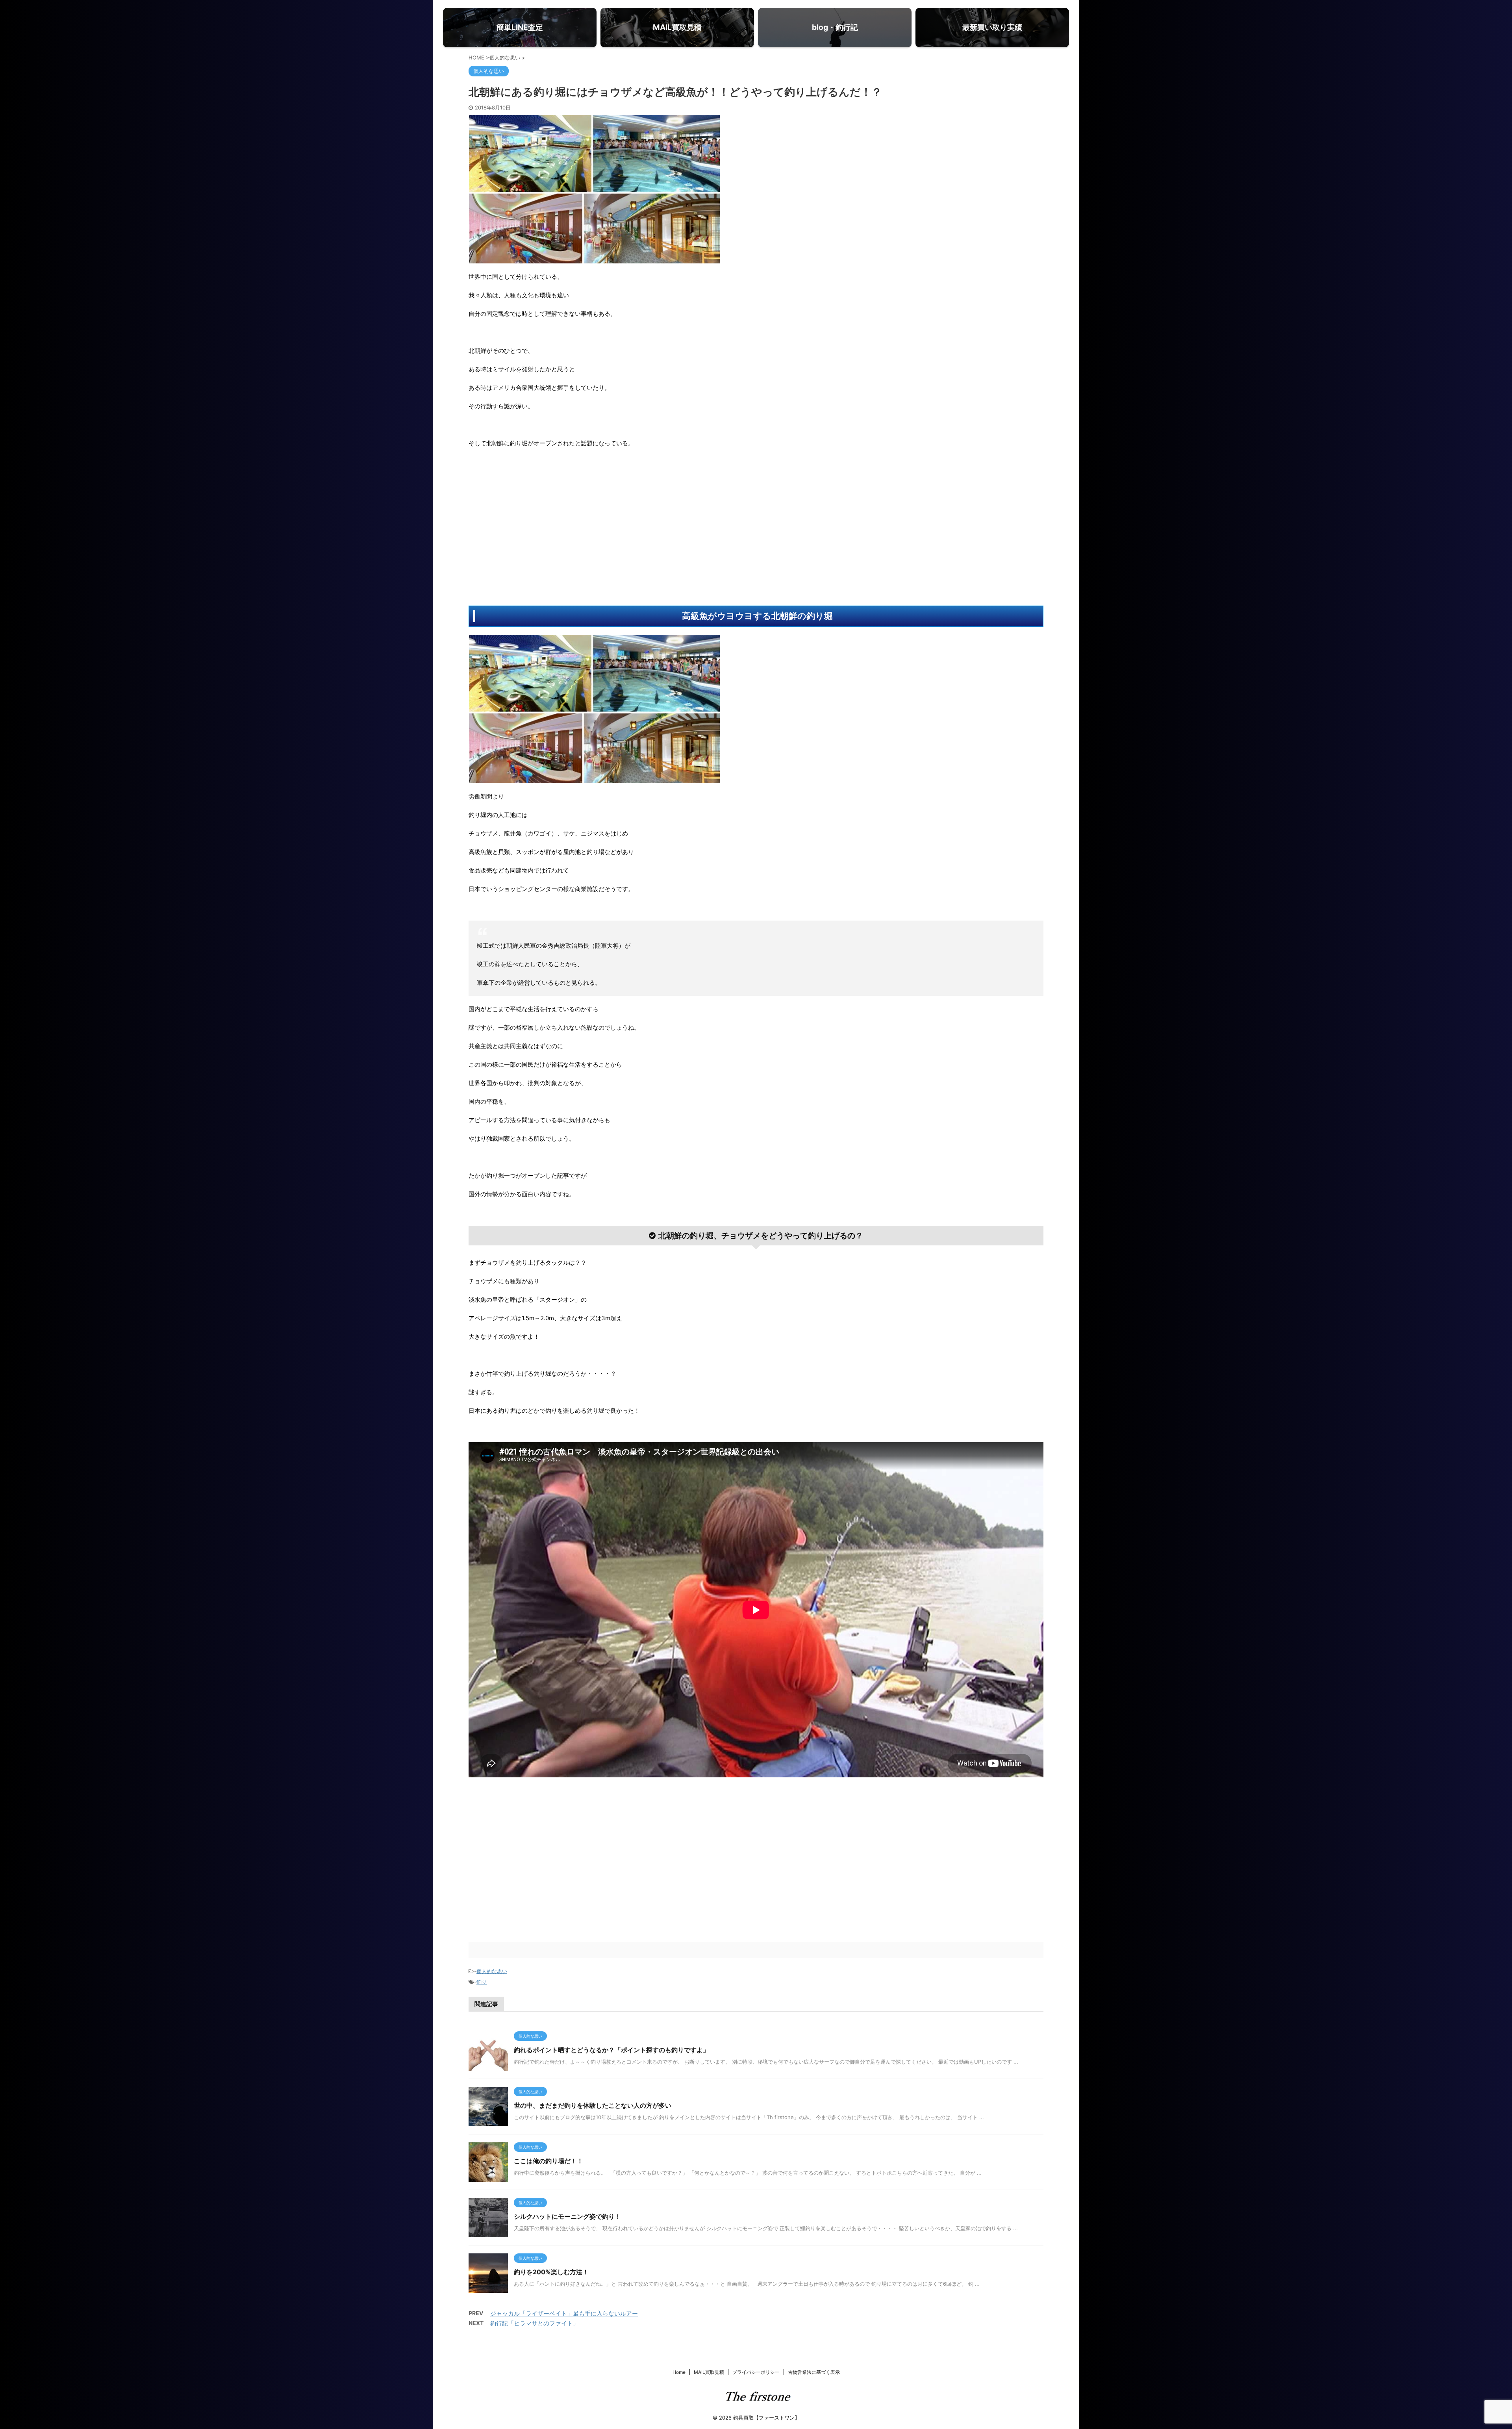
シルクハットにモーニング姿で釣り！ (567, 2216)
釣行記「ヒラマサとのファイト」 (535, 2323)
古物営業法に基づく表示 (814, 2372)
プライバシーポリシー (756, 2372)
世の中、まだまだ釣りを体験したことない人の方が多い (593, 2105)
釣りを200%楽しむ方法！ (551, 2272)
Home (679, 2372)
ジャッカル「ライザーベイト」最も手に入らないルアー (564, 2313)
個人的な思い (492, 1971)
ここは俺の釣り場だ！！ (548, 2161)
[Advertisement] (528, 527)
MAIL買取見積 (709, 2372)
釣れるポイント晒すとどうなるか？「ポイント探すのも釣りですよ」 (611, 2050)
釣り (482, 1982)
